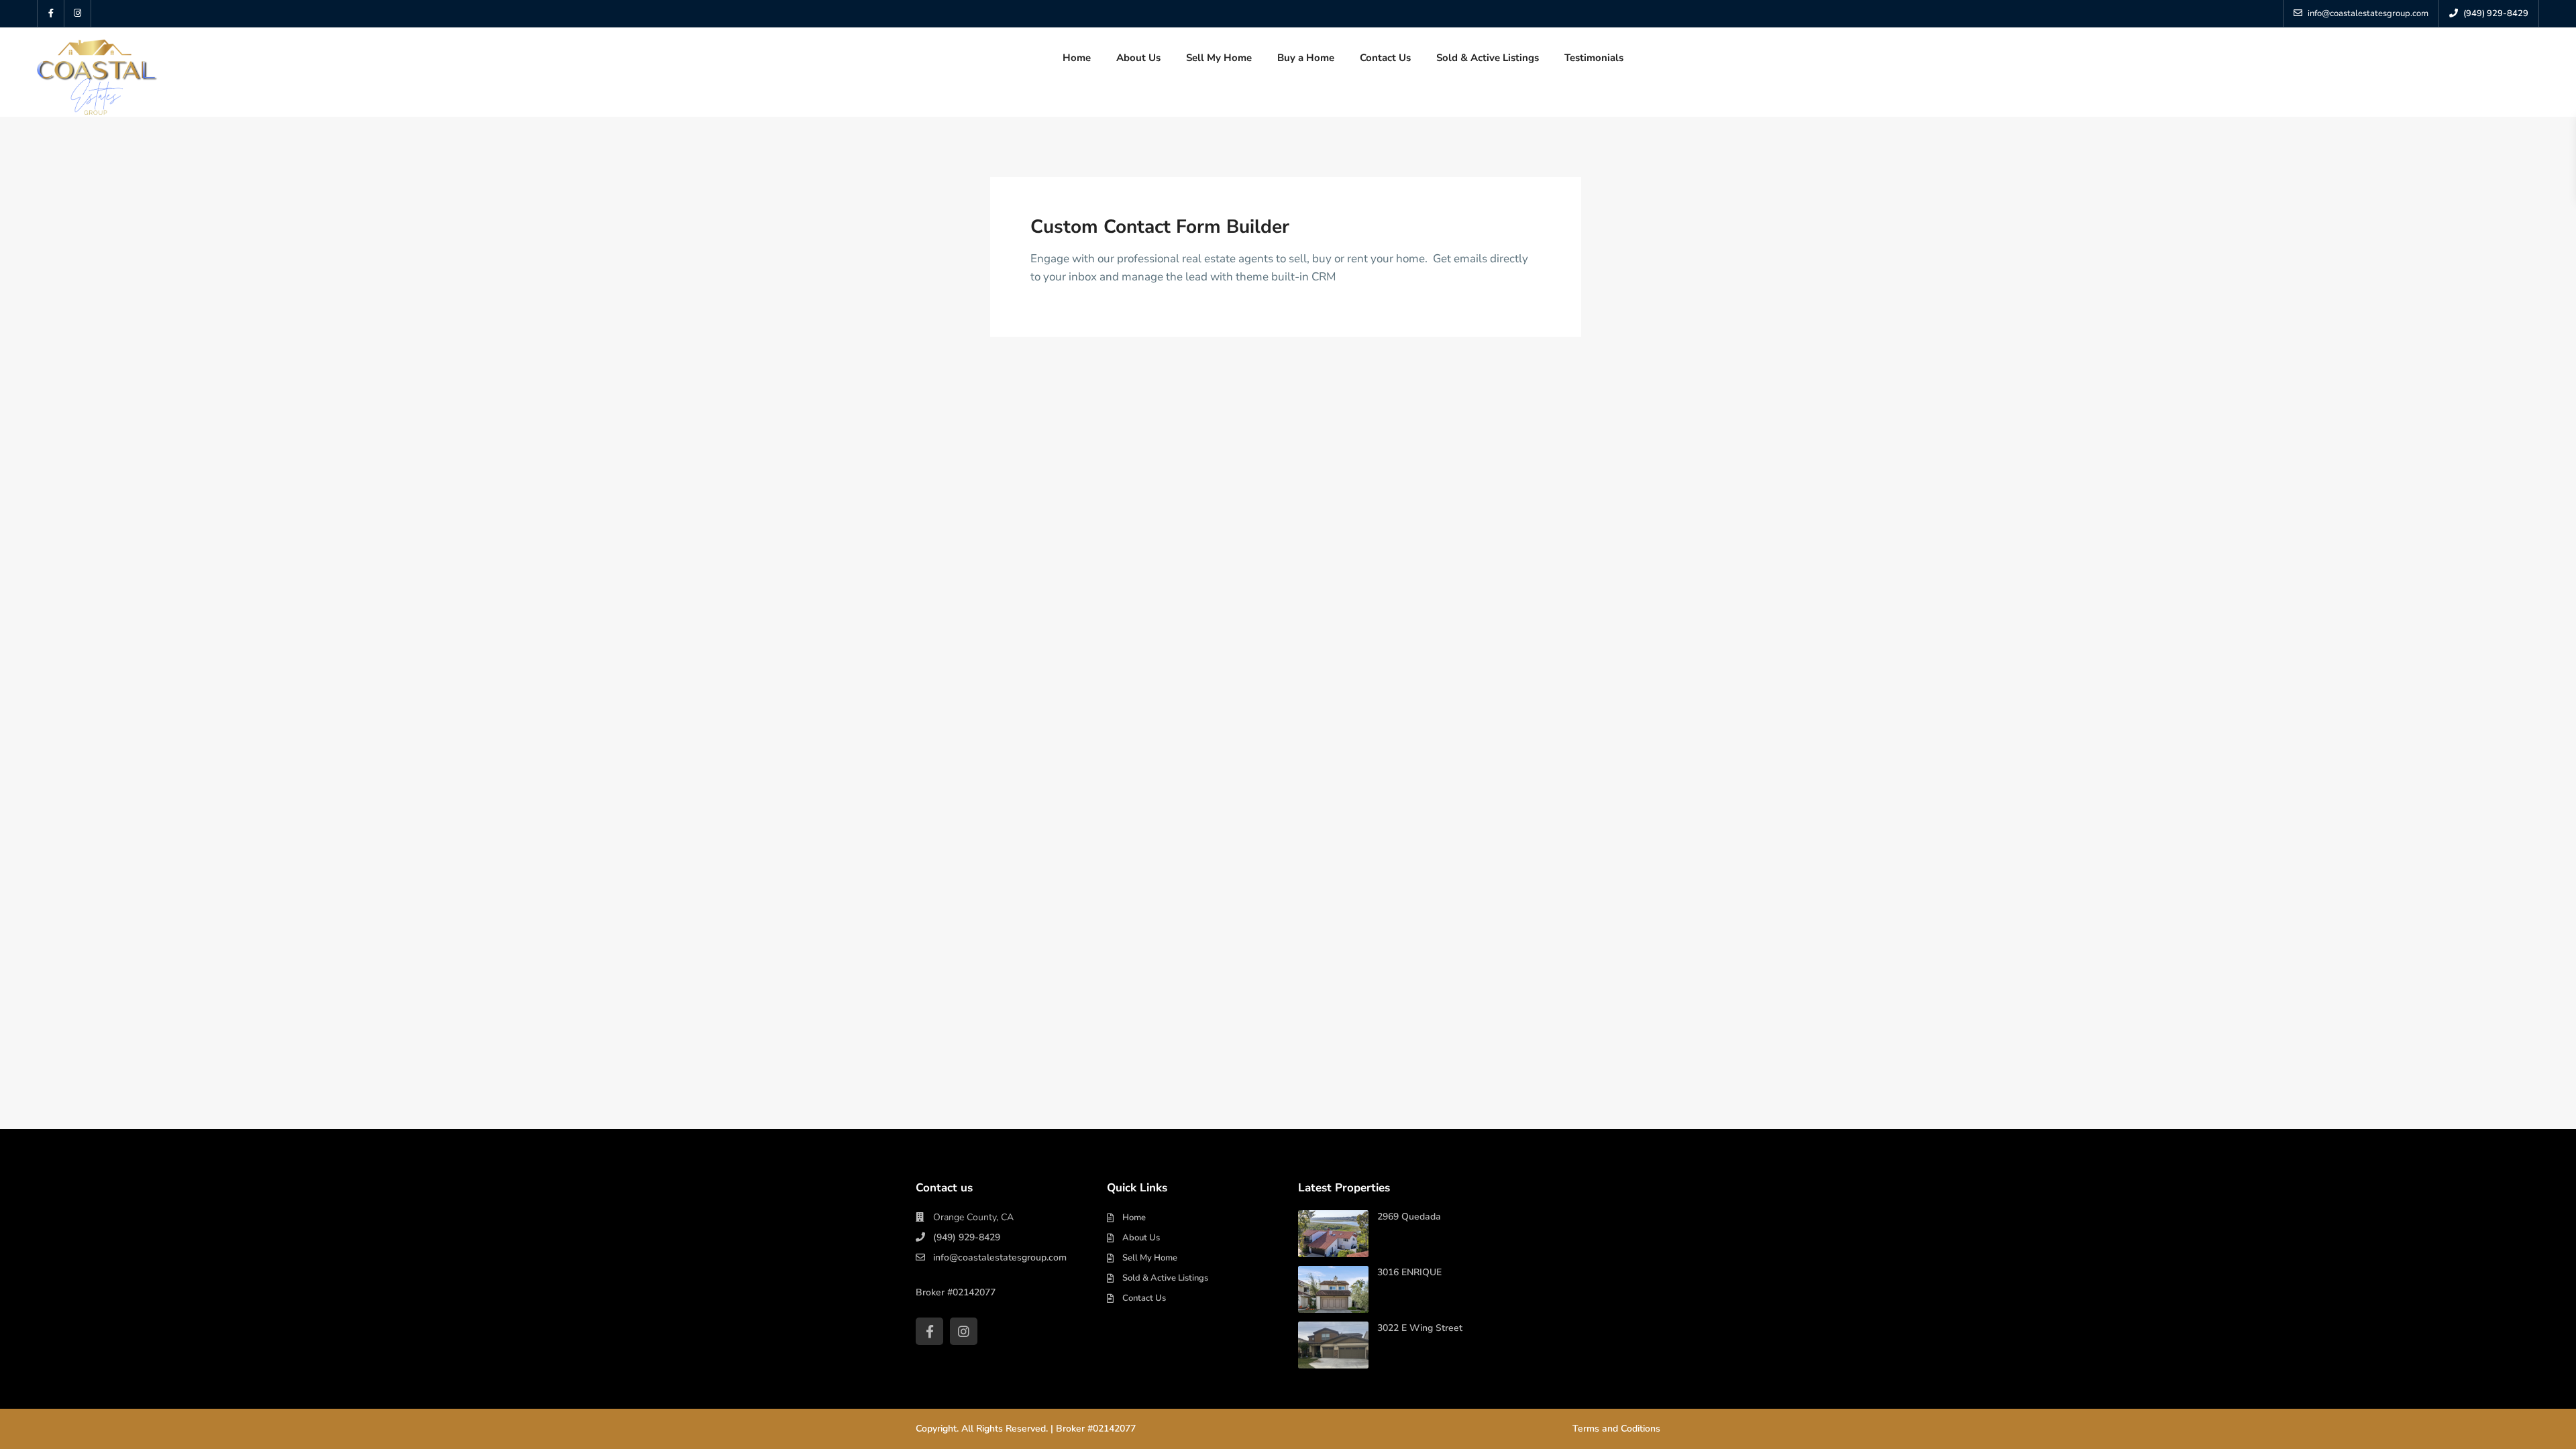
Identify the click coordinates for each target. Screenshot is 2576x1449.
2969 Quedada (1409, 1217)
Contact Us (1385, 58)
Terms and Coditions (1616, 1429)
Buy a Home (1306, 58)
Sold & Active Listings (1488, 58)
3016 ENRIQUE (1409, 1272)
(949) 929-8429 (967, 1237)
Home (1077, 58)
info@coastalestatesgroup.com (1000, 1257)
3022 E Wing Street (1420, 1328)
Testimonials (1594, 58)
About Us (1138, 58)
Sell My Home (1219, 58)
